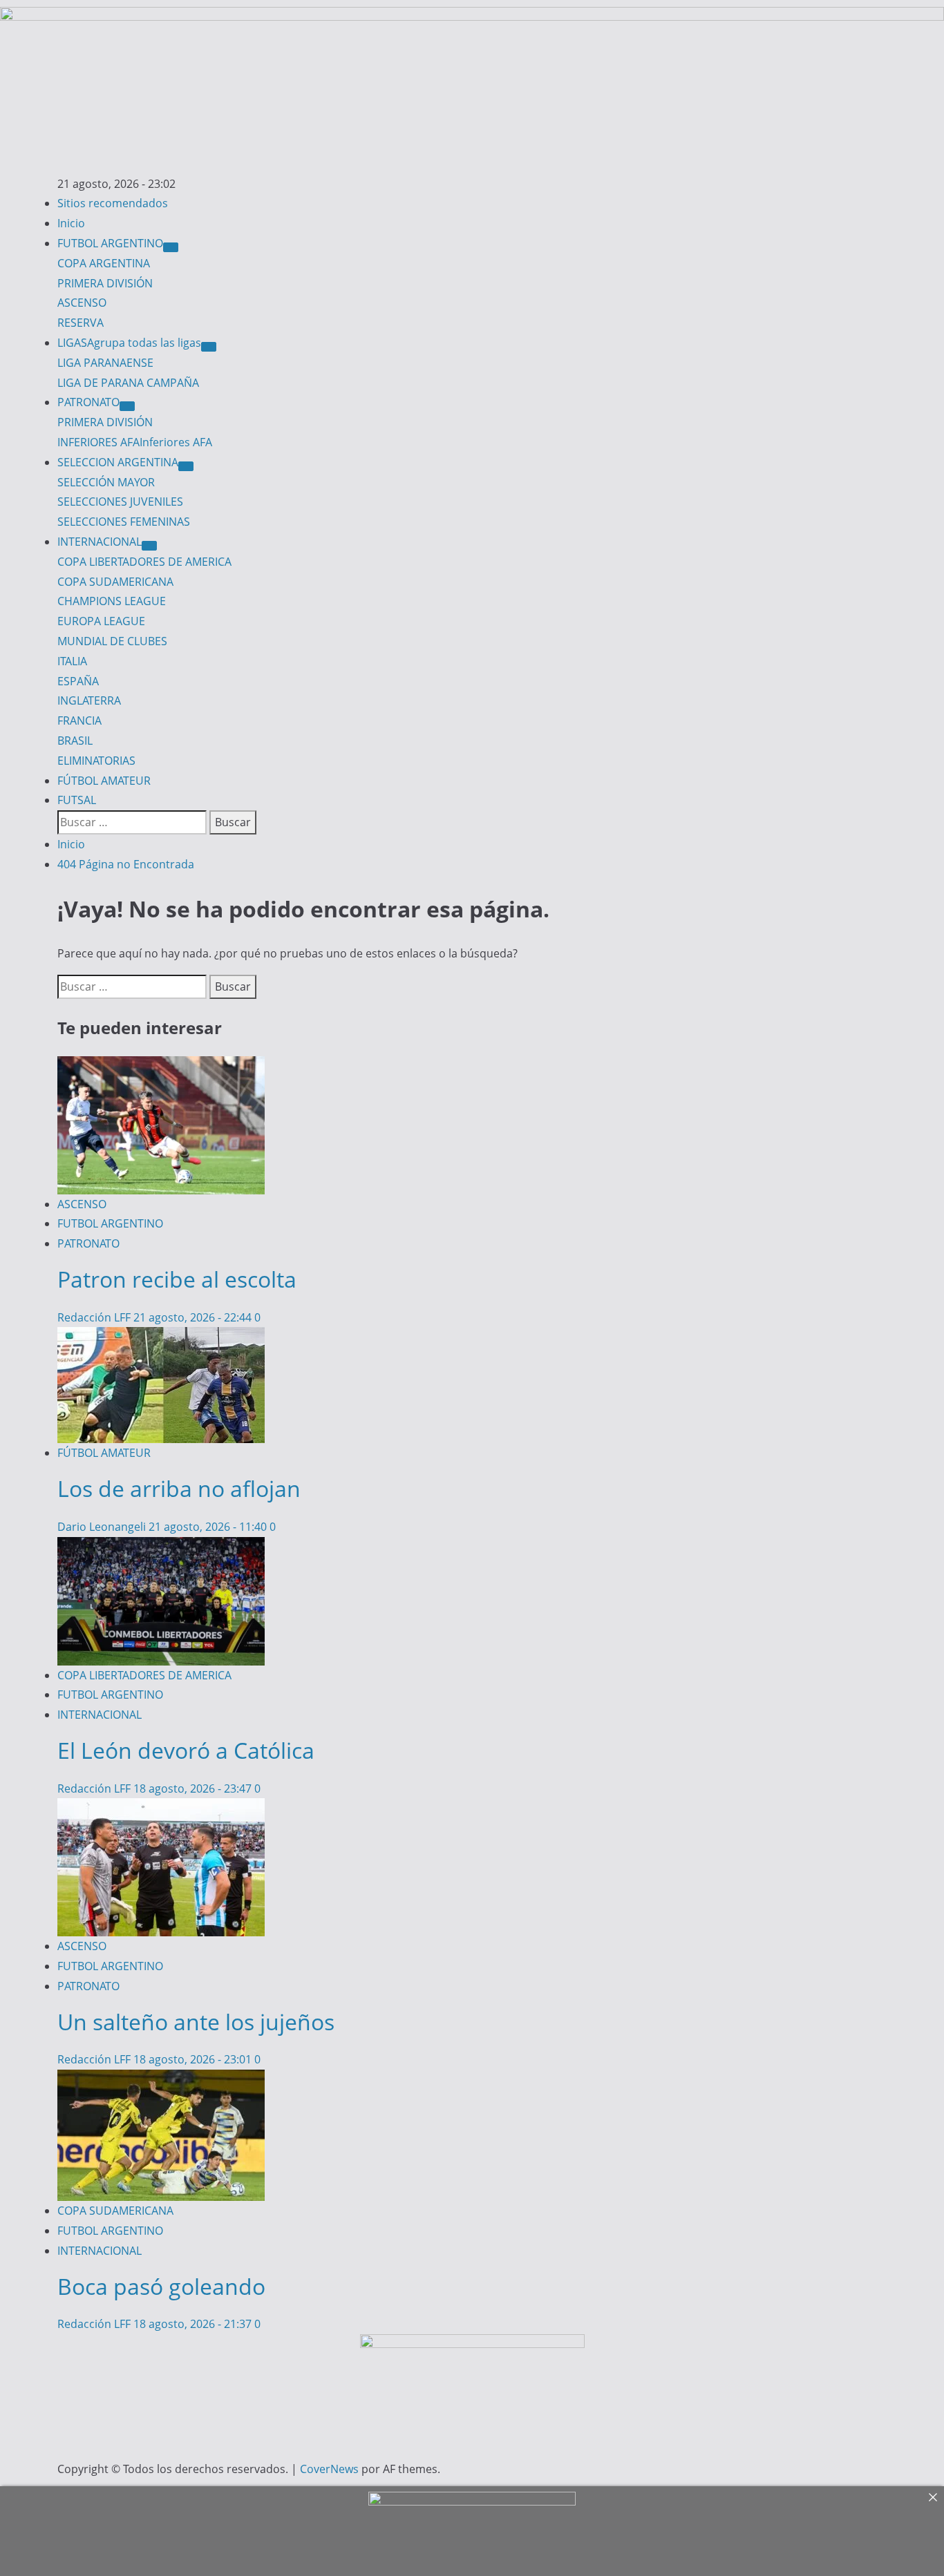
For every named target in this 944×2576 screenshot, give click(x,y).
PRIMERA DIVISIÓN (105, 283)
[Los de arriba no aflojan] (161, 1337)
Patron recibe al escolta (177, 1279)
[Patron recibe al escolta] (161, 1066)
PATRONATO (88, 402)
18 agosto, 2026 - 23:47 (194, 1788)
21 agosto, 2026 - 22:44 (194, 1317)
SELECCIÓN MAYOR (106, 482)
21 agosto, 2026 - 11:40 (209, 1527)
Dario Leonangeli (103, 1527)
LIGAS (129, 343)
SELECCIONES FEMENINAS (124, 522)
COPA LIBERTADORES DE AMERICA (144, 562)
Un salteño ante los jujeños (196, 2022)
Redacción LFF (95, 1317)
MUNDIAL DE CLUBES (112, 641)
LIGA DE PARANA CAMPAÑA (128, 383)
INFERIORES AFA (135, 442)
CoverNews (329, 2469)
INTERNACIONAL (100, 542)
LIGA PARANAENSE (105, 363)
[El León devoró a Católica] (161, 1547)
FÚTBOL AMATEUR (104, 781)
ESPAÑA (78, 681)
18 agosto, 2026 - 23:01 (194, 2059)
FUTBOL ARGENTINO (110, 243)
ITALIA (72, 661)
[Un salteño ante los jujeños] (161, 1808)
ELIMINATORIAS (96, 761)
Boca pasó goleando (161, 2286)
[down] (171, 247)
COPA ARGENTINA (104, 263)
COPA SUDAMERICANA (115, 582)
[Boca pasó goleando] (161, 2079)
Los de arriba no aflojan (179, 1488)
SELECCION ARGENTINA (118, 462)
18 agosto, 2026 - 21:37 (194, 2324)
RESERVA (81, 323)
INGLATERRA (89, 700)
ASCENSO (82, 303)
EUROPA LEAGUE (101, 621)
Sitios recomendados (113, 203)
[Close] (933, 2497)
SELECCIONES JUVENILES (120, 502)
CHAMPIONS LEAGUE (112, 601)
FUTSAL (77, 800)
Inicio (71, 223)
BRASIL (75, 741)
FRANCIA (79, 721)
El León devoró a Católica (186, 1750)
